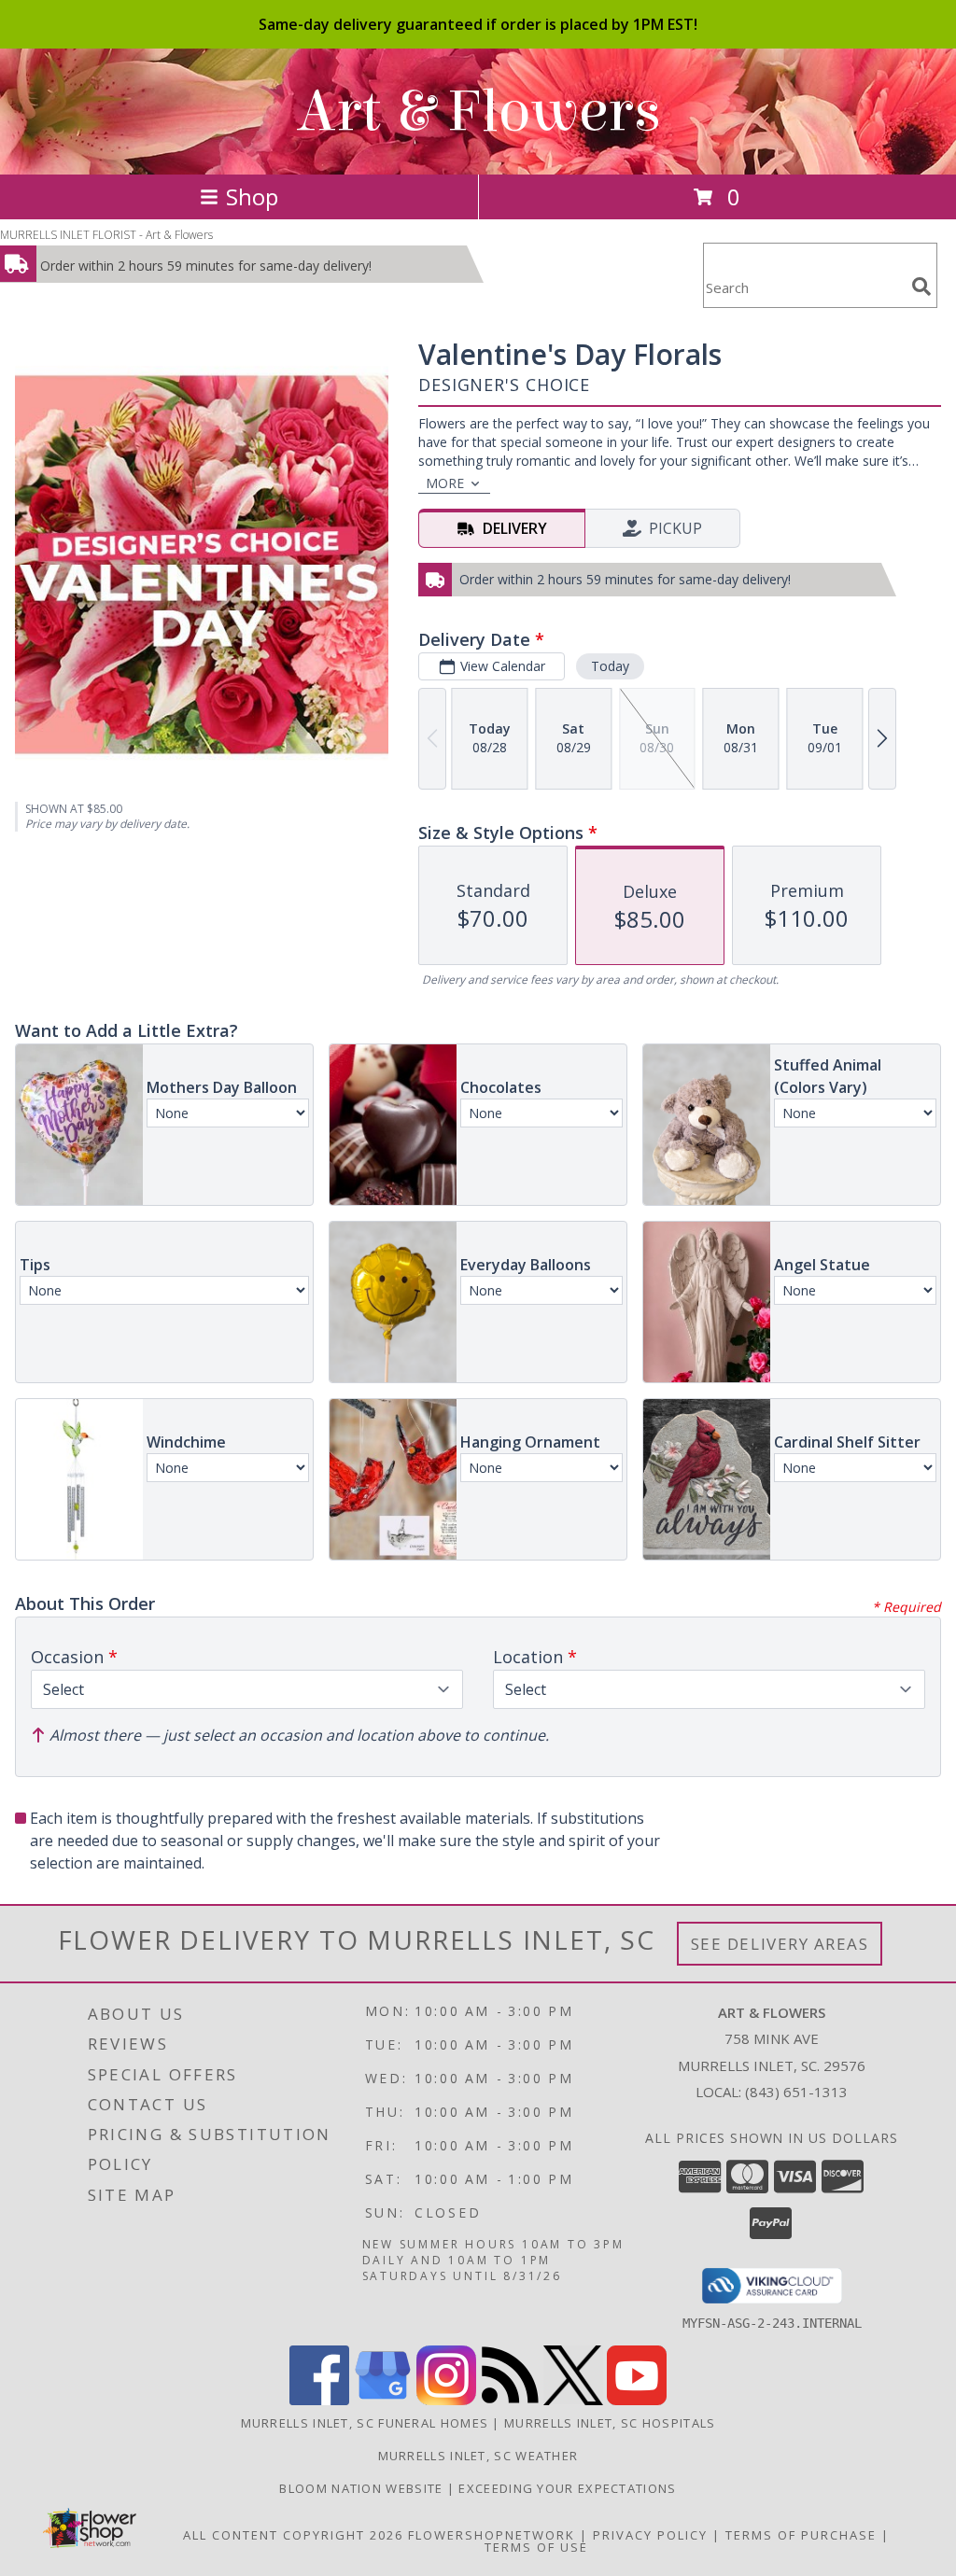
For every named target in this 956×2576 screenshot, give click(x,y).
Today (610, 666)
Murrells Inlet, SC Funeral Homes (365, 2423)
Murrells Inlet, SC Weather (478, 2456)
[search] (921, 287)
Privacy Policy (650, 2535)
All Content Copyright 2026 (293, 2535)
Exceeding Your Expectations (567, 2488)
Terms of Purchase (801, 2535)
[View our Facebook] (319, 2400)
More (445, 483)
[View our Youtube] (637, 2400)
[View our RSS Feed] (510, 2400)
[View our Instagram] (446, 2400)
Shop (252, 196)
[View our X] (573, 2400)
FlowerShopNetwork (492, 2535)
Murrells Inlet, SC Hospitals (610, 2423)
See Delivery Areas (780, 1944)
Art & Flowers (478, 112)
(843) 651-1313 (796, 2092)
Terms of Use (536, 2547)
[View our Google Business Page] (383, 2400)
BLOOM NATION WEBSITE (363, 2488)
